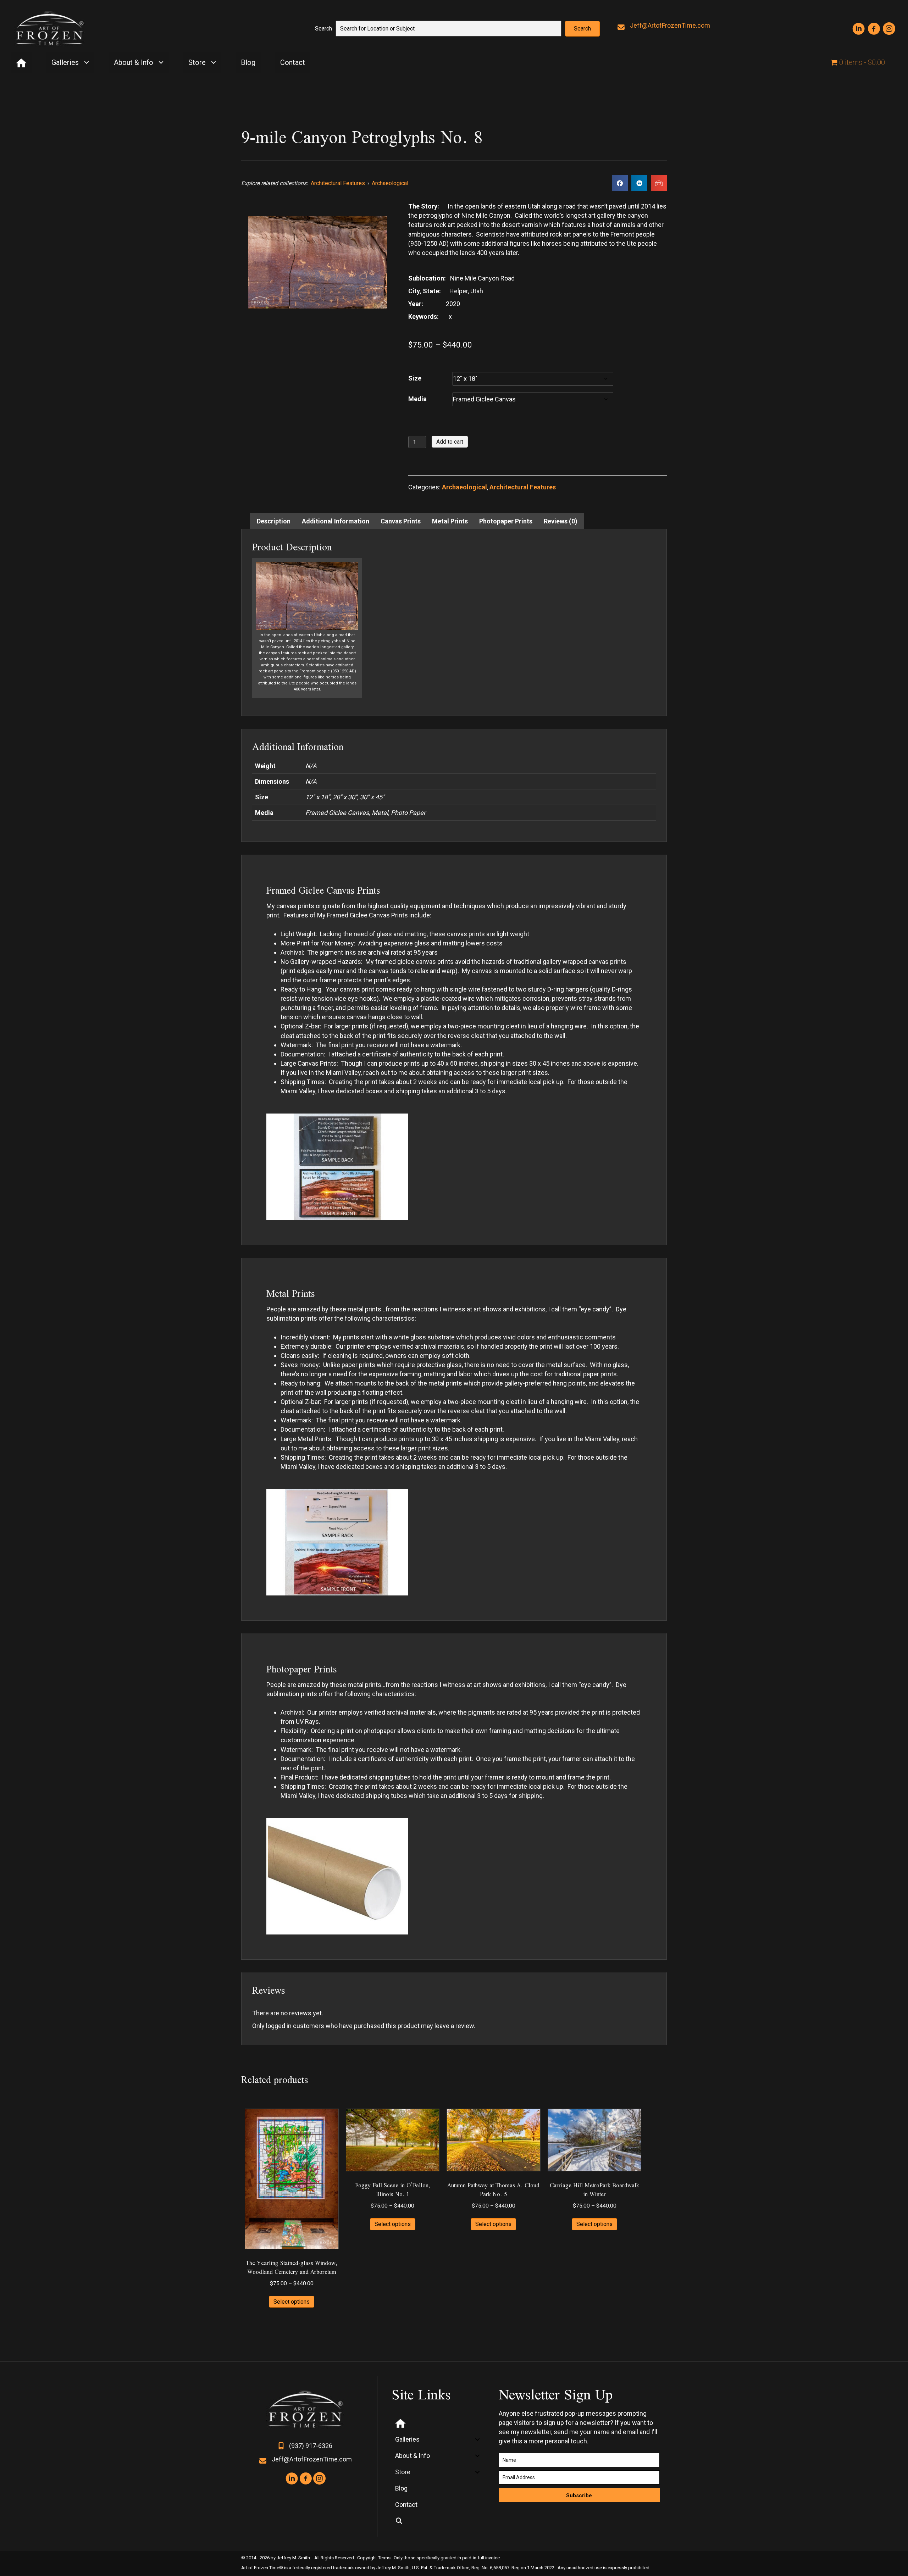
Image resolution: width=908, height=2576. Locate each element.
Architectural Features (338, 183)
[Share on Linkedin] (639, 183)
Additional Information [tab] (336, 521)
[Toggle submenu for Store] (213, 63)
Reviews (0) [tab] (561, 521)
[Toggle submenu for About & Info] (161, 63)
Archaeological (390, 183)
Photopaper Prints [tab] (506, 521)
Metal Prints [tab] (450, 521)
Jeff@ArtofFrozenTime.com (670, 25)
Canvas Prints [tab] (401, 521)
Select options (292, 2302)
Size (415, 378)
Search (323, 29)
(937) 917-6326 (311, 2446)
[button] (582, 29)
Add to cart (450, 442)
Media (417, 399)
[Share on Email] (659, 183)
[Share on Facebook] (620, 183)
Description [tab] (274, 521)
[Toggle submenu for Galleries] (86, 63)
